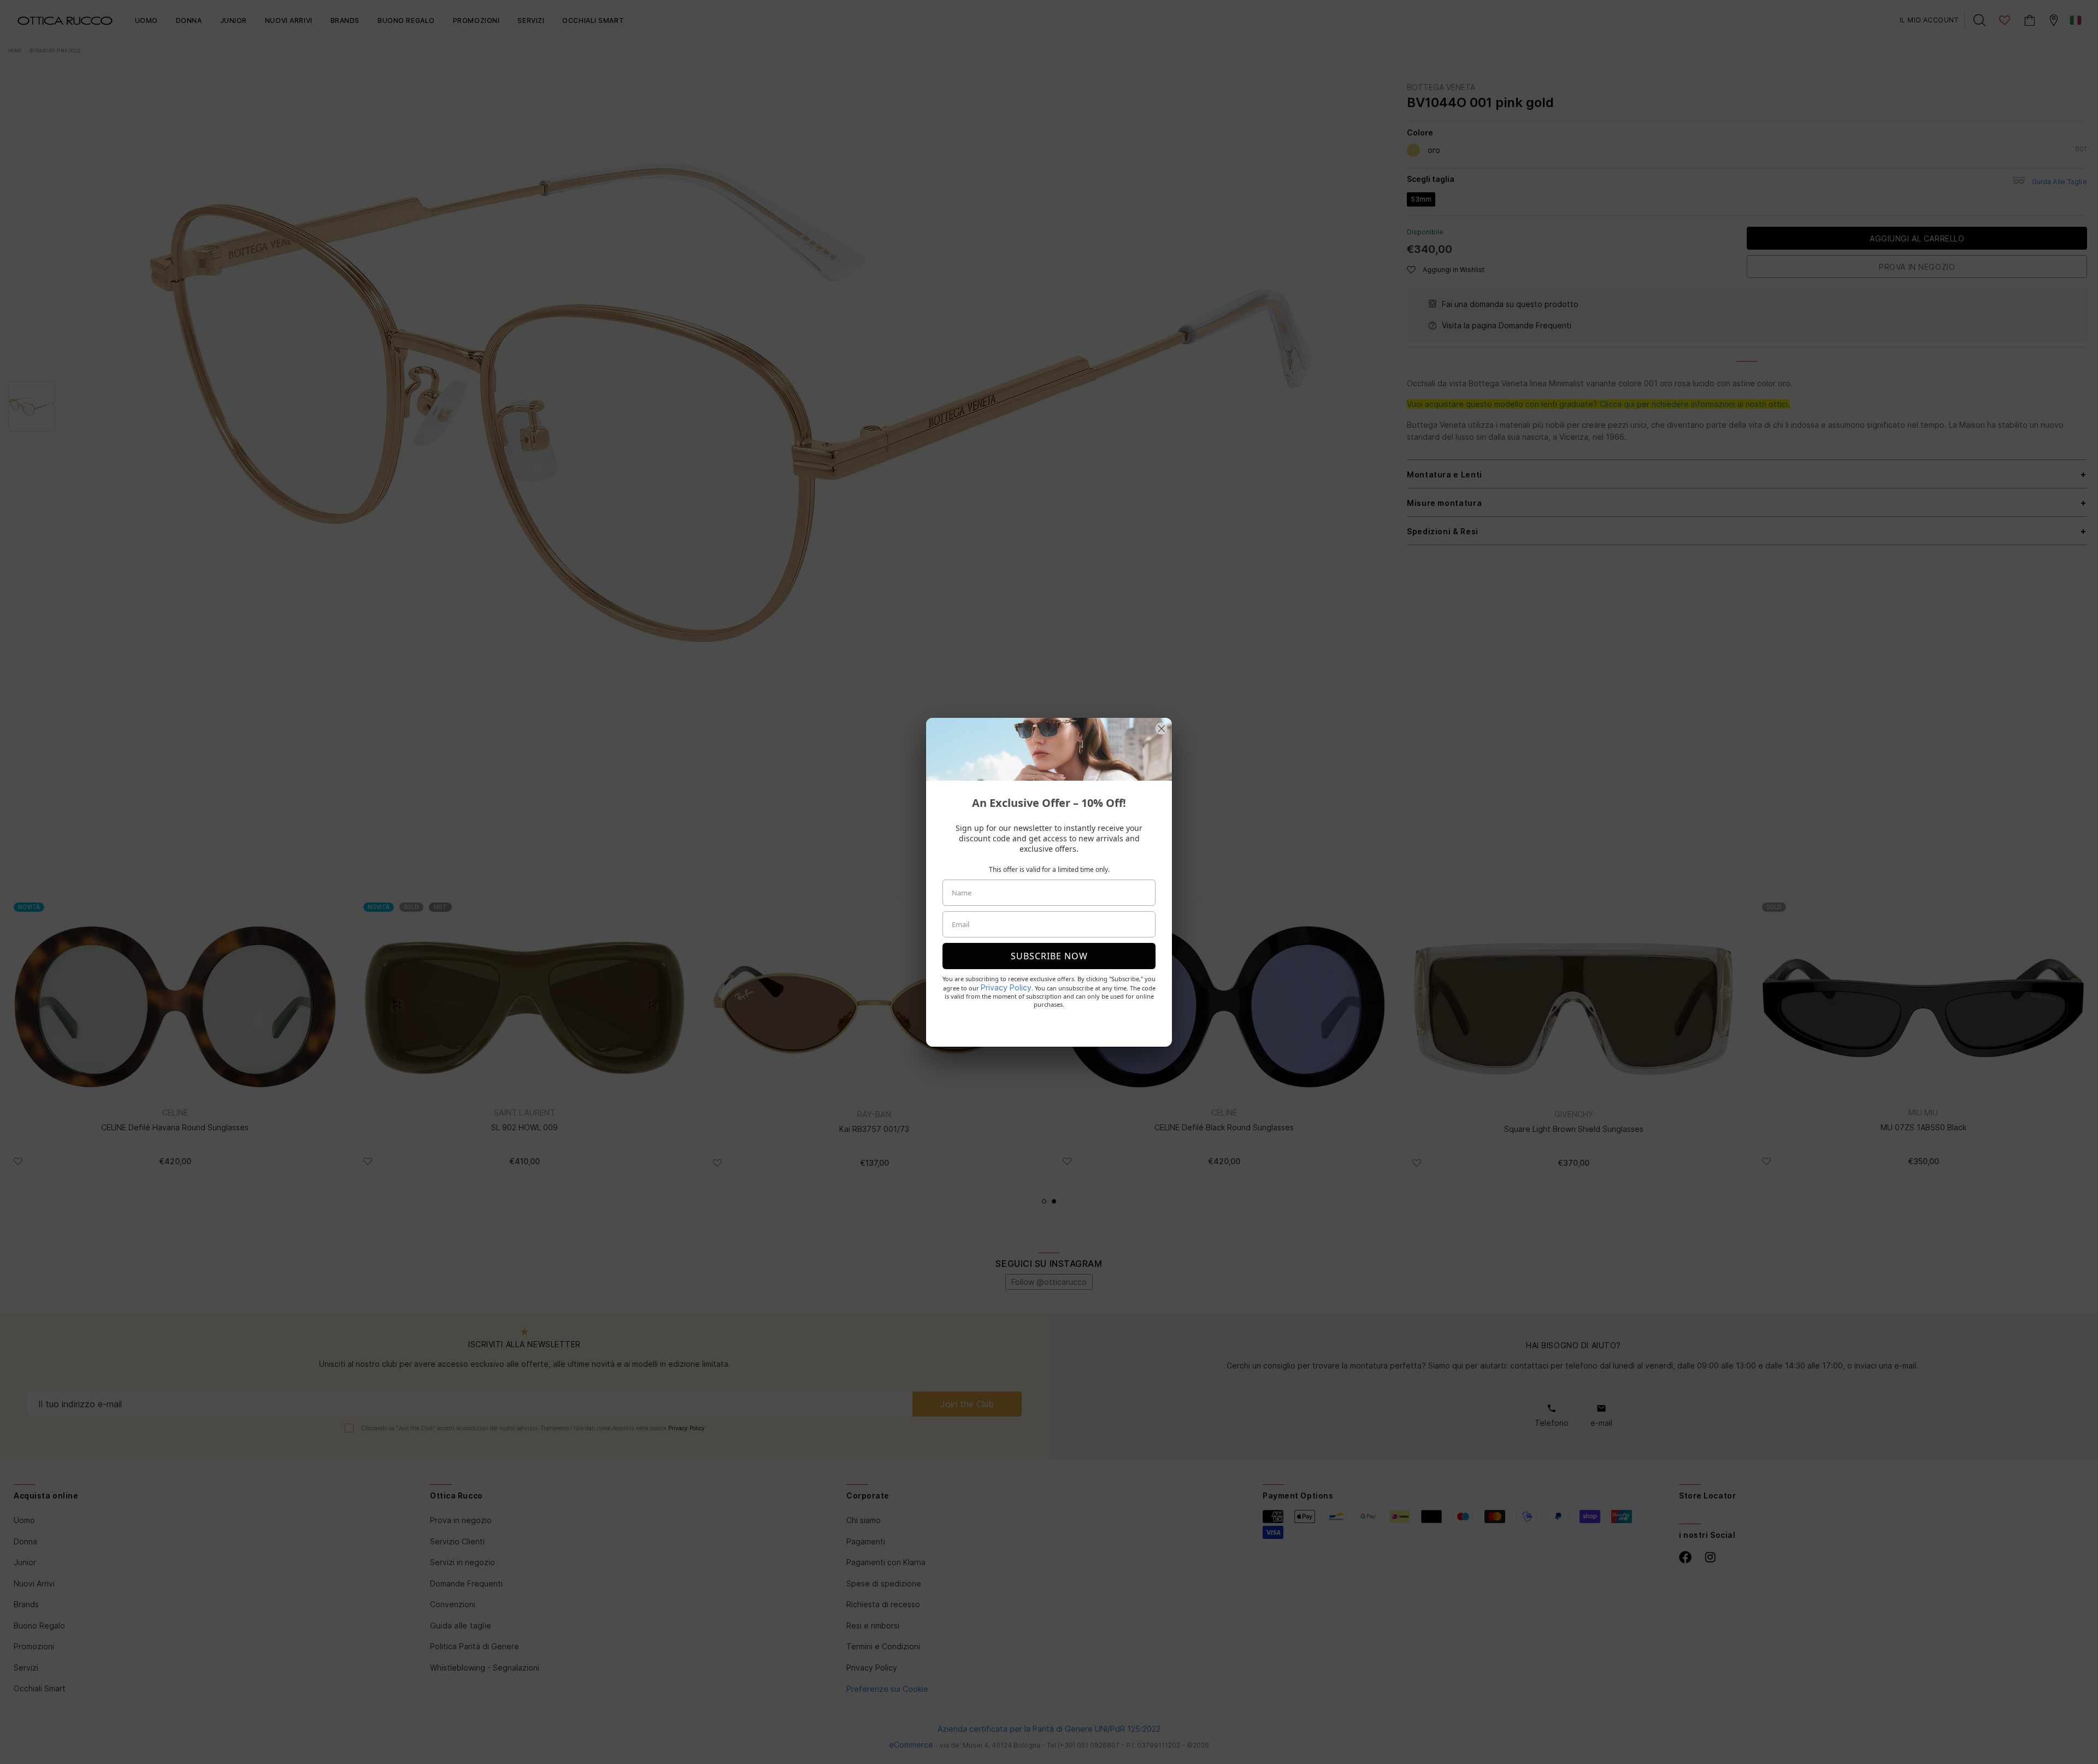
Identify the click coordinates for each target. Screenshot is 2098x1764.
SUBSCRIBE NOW (1049, 956)
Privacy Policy (1006, 987)
